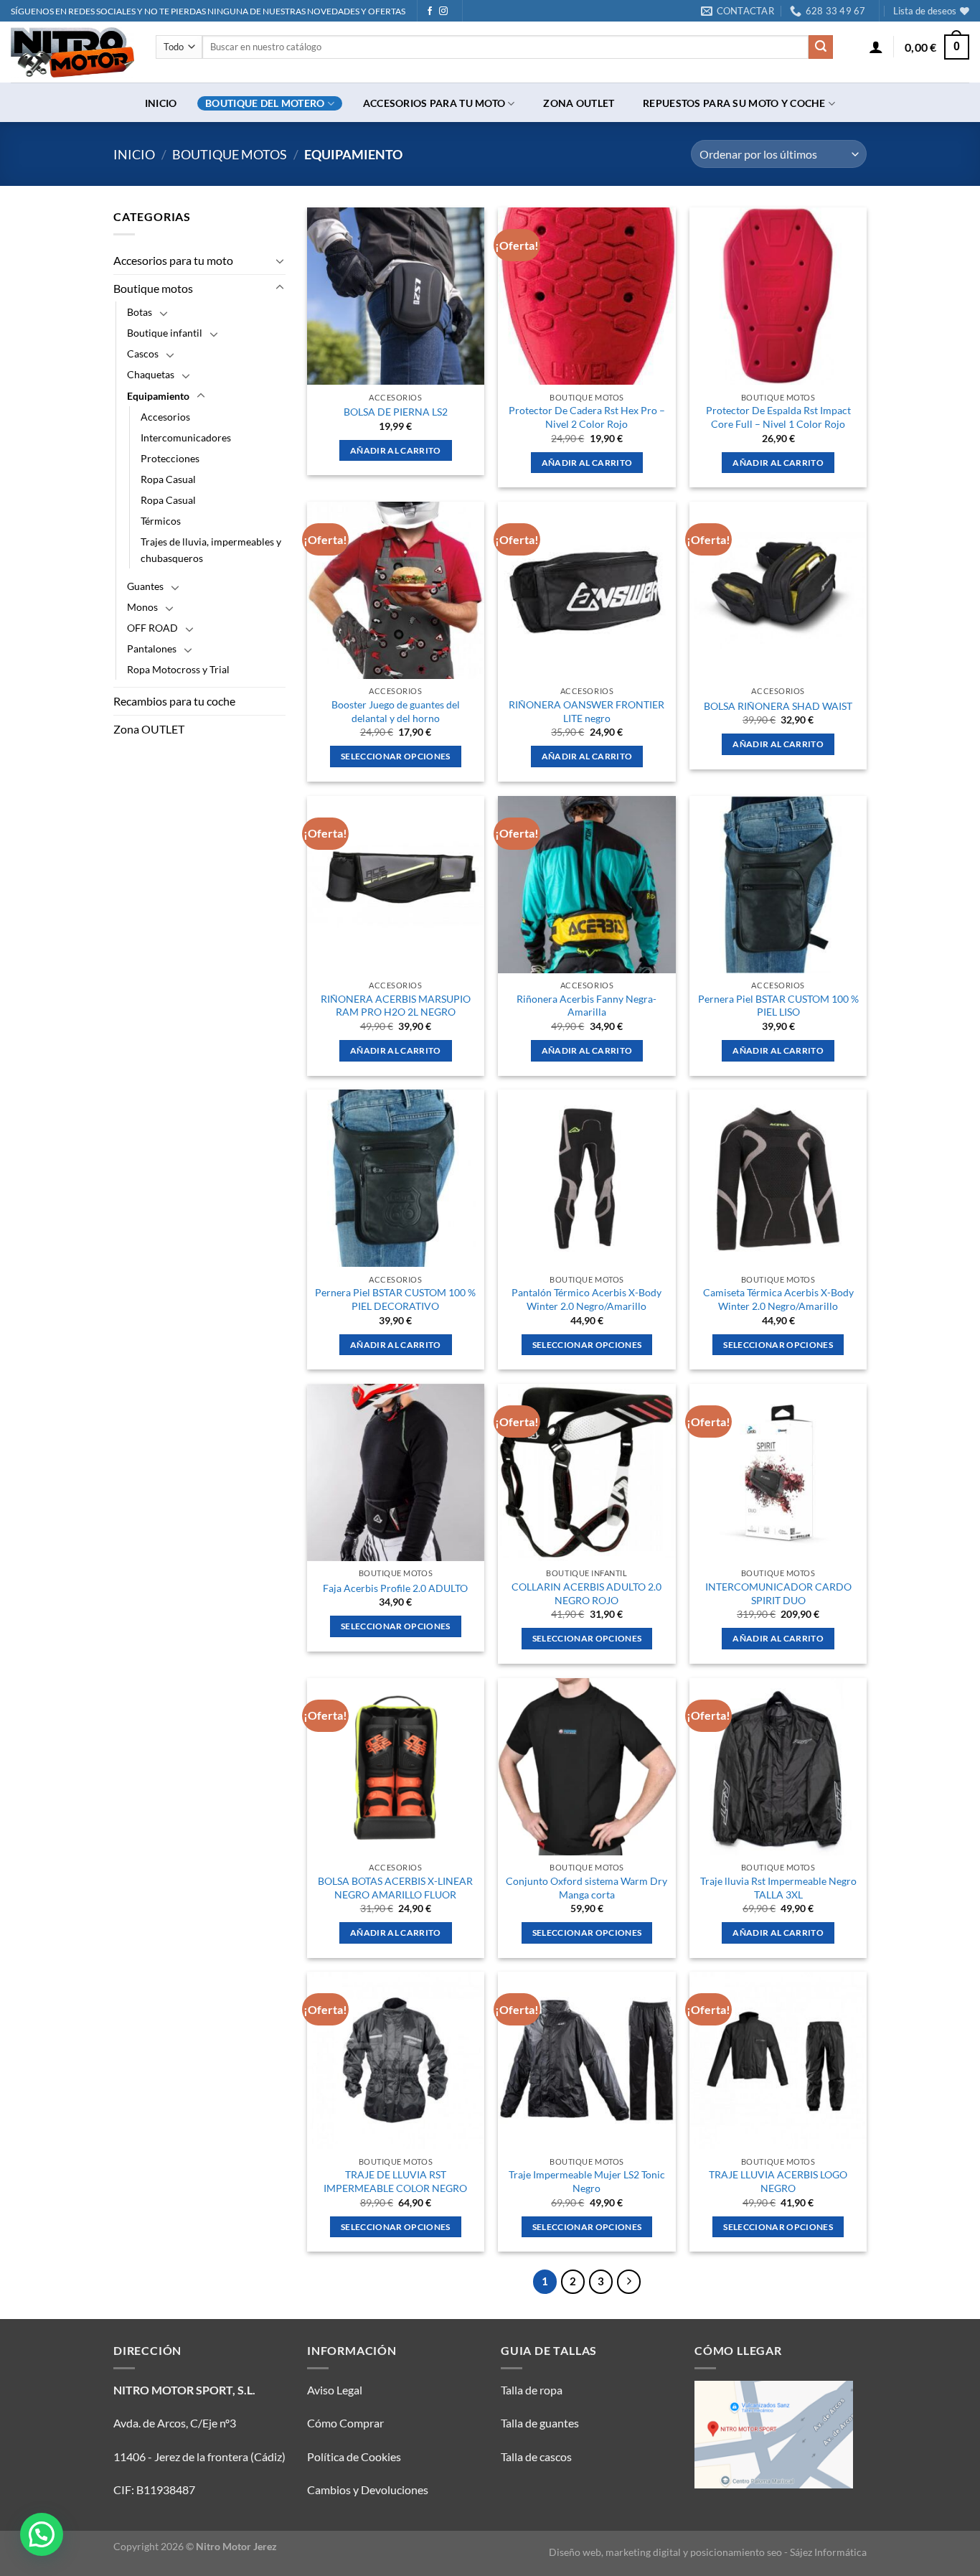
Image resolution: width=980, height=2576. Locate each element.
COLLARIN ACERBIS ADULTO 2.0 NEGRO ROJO (586, 1593)
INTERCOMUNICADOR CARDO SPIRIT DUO (778, 1593)
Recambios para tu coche (174, 702)
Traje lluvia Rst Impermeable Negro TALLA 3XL (778, 1888)
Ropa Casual (168, 479)
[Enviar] (821, 47)
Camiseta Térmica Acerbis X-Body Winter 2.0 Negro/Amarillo (778, 1299)
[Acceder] (876, 47)
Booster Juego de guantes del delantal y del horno (396, 711)
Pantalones (152, 648)
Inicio (161, 103)
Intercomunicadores (186, 437)
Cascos (143, 354)
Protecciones (170, 458)
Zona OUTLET (149, 729)
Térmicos (161, 521)
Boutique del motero (265, 103)
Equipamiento (158, 396)
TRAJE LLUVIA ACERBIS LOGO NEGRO (778, 2181)
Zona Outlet (579, 103)
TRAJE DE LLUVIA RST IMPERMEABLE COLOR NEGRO (395, 2181)
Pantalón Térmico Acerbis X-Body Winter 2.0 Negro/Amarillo (586, 1299)
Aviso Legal (335, 2390)
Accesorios (165, 417)
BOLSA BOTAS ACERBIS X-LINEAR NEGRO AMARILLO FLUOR (395, 1888)
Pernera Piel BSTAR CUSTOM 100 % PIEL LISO (778, 1006)
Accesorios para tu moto (434, 103)
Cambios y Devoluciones (368, 2490)
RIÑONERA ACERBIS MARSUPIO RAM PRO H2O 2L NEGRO (396, 1006)
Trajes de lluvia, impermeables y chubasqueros (211, 550)
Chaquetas (151, 375)
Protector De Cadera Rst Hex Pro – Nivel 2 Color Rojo (587, 417)
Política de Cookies (354, 2456)
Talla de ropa (532, 2390)
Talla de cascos (536, 2456)
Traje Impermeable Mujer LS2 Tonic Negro (587, 2181)
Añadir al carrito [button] (396, 450)
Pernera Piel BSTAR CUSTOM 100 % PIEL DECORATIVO (395, 1299)
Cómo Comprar (345, 2423)
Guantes (145, 586)
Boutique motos (230, 154)
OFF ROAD (152, 628)
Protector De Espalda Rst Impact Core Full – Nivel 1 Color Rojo (778, 417)
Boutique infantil (165, 333)
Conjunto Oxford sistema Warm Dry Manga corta (586, 1888)
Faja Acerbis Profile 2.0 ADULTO (395, 1588)
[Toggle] (280, 261)
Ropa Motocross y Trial (178, 670)
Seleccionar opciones (396, 756)
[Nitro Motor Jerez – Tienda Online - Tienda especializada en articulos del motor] (72, 52)
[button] (42, 2534)
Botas (140, 313)
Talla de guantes (540, 2423)
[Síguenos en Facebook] (430, 11)
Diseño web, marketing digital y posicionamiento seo (665, 2552)
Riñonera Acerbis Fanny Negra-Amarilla (586, 1006)
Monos (142, 607)
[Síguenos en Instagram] (443, 11)
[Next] (629, 2282)
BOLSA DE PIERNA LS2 (396, 412)
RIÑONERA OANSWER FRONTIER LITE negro (586, 711)
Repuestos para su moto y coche (734, 103)
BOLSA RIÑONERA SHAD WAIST (778, 706)
